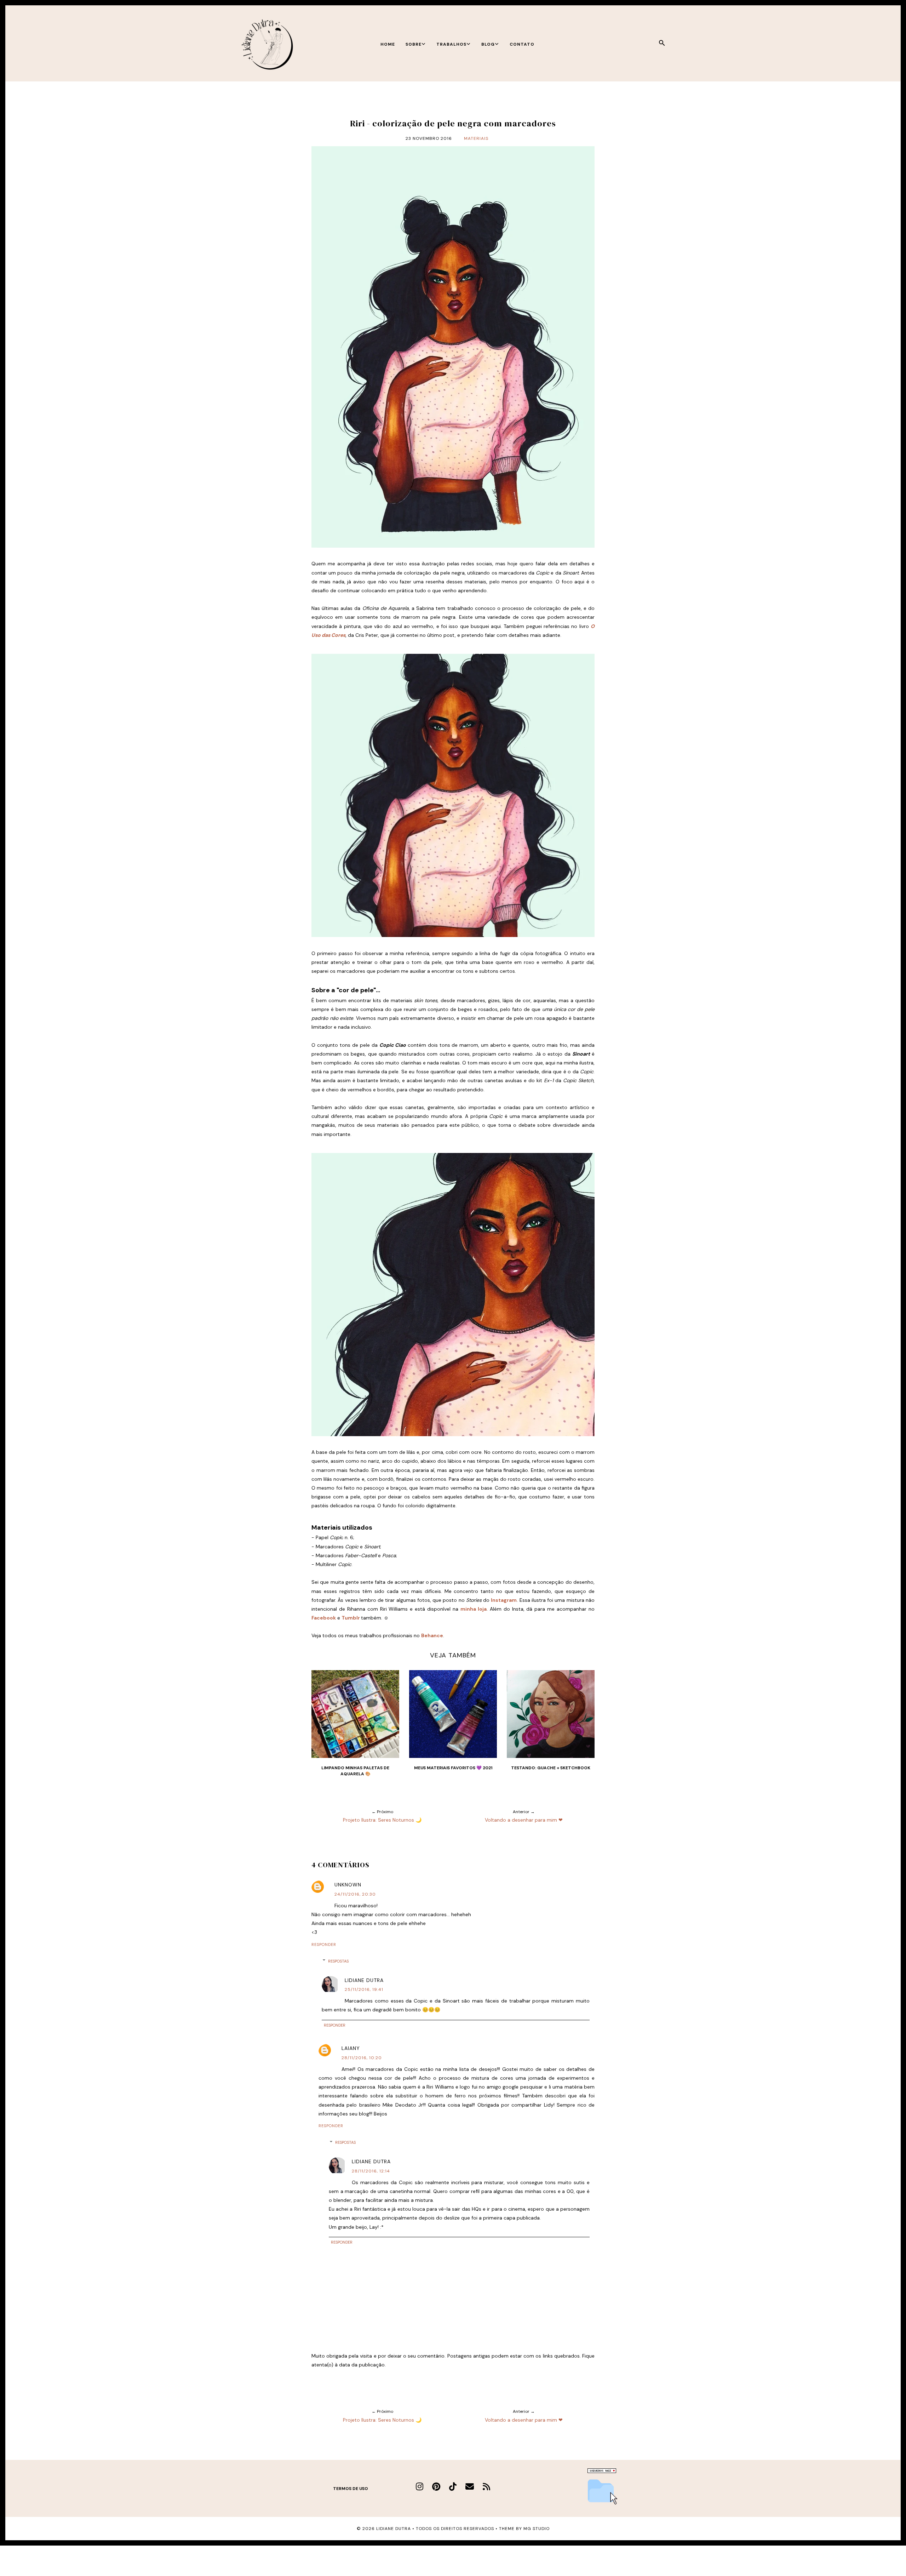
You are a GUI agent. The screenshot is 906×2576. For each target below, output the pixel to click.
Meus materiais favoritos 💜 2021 (453, 1768)
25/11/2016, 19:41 (364, 1989)
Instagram (504, 1600)
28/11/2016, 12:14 (371, 2171)
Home (388, 44)
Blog (488, 44)
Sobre (414, 44)
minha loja (474, 1609)
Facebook (324, 1618)
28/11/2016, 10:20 (362, 2058)
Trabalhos (451, 44)
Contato (522, 44)
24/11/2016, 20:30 (355, 1894)
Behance (432, 1635)
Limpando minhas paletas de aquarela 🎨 (355, 1771)
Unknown (348, 1885)
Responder (324, 1944)
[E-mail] (470, 2487)
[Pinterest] (436, 2487)
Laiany (351, 2048)
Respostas (338, 1961)
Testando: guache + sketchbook (551, 1768)
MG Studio (537, 2529)
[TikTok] (453, 2487)
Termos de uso (351, 2489)
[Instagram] (420, 2487)
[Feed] (486, 2487)
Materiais (476, 138)
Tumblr (351, 1618)
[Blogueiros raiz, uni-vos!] (602, 2471)
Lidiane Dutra (364, 1980)
